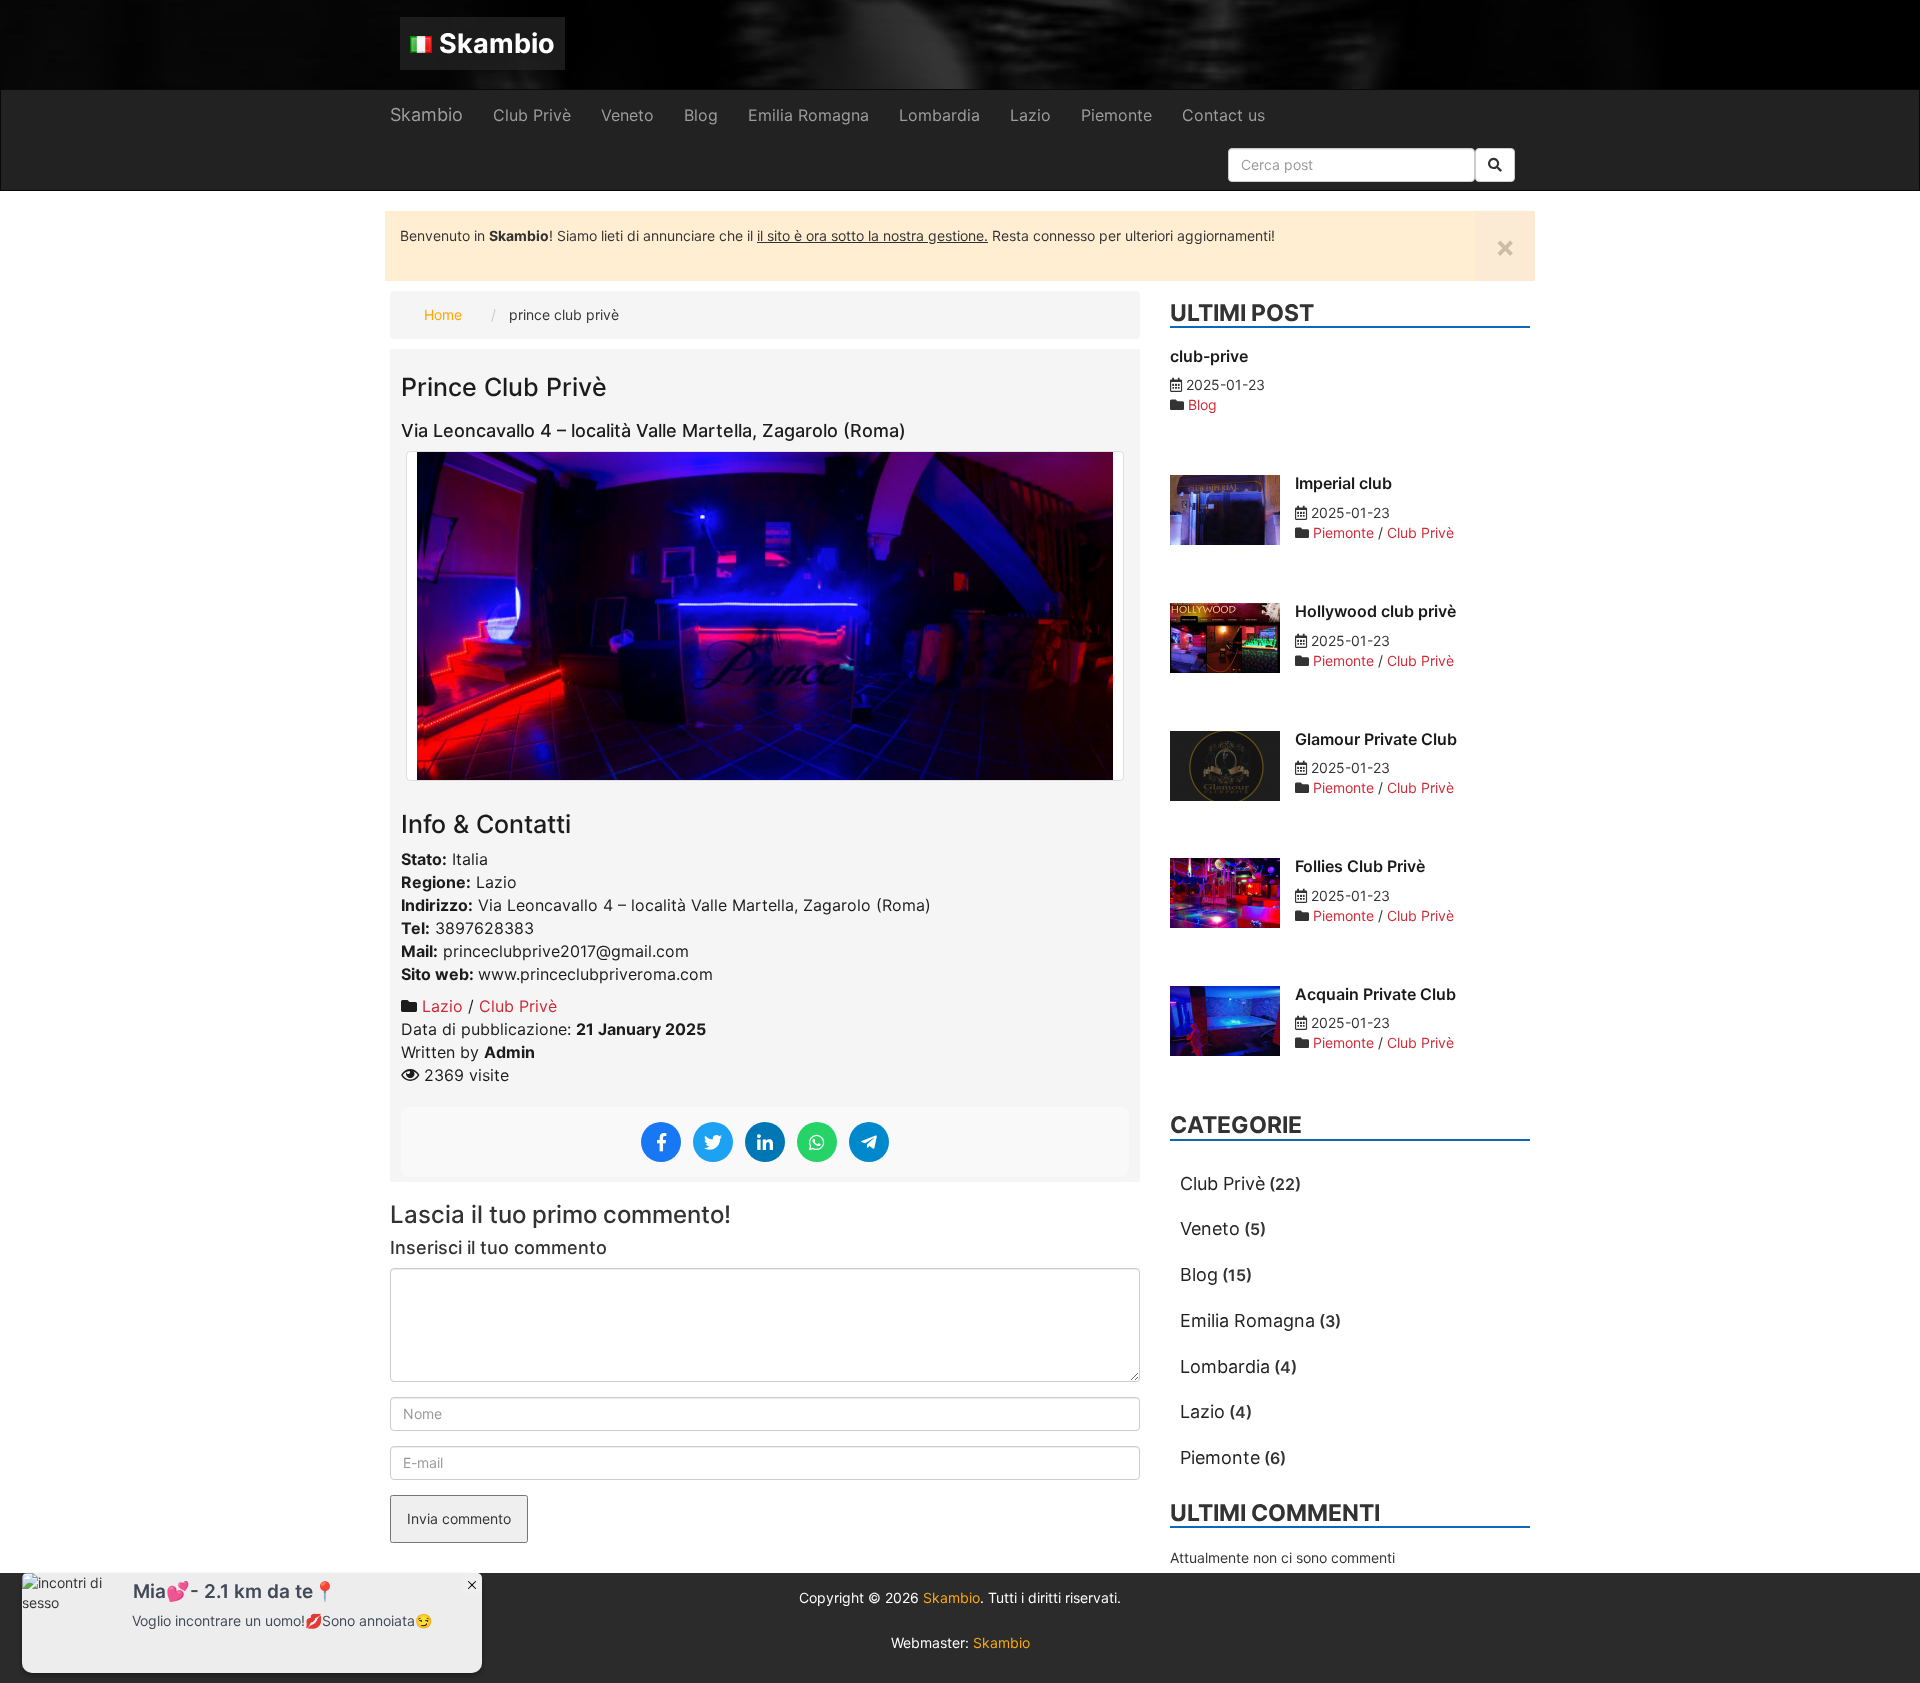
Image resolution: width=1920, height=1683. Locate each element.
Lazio (1030, 115)
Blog (701, 115)
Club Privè (532, 115)
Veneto (627, 115)
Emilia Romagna (808, 115)
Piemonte (1116, 115)
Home (443, 314)
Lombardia (939, 115)
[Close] (472, 1584)
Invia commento (459, 1518)
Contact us (1223, 115)
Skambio (497, 43)
